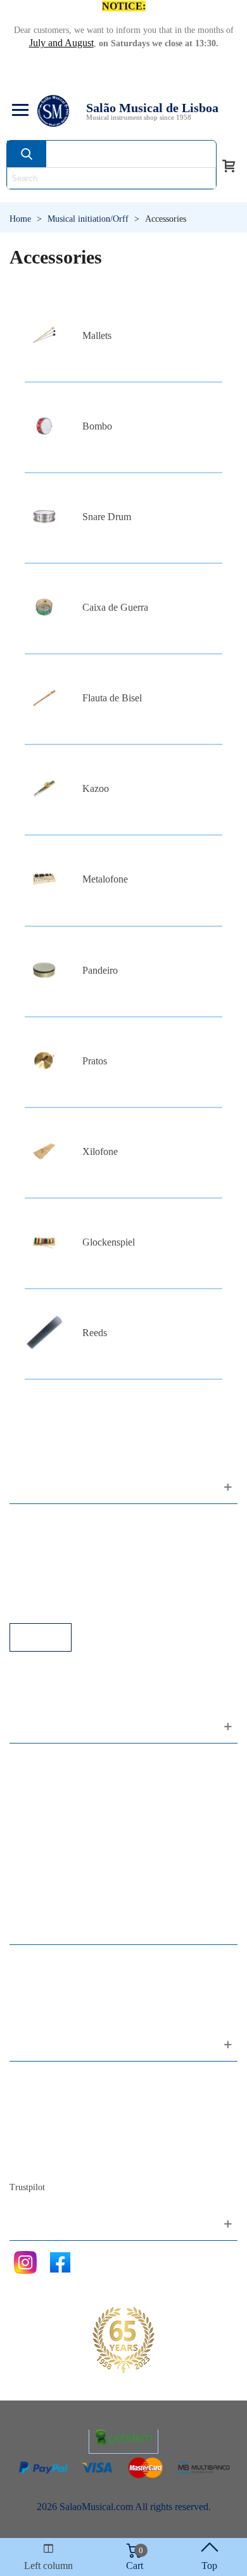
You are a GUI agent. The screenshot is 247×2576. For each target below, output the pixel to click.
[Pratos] (44, 1061)
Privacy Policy (51, 1554)
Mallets (97, 335)
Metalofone (105, 879)
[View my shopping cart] (229, 165)
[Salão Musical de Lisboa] (53, 111)
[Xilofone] (44, 1151)
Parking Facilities (57, 1589)
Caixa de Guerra (115, 607)
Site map (40, 2095)
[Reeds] (44, 1333)
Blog (32, 2163)
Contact (38, 2078)
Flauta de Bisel (112, 698)
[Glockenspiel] (44, 1242)
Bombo (97, 426)
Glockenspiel (109, 1242)
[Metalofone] (44, 879)
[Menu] (18, 111)
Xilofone (100, 1151)
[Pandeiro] (44, 970)
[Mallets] (44, 335)
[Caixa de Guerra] (44, 607)
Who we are (47, 2112)
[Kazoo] (44, 788)
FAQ (32, 1520)
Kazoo (96, 788)
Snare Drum (107, 517)
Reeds (95, 1333)
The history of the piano (70, 2146)
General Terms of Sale (67, 1572)
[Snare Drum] (44, 517)
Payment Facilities (59, 1606)
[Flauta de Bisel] (44, 698)
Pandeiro (100, 970)
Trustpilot (27, 2187)
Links (34, 1537)
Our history (45, 2129)
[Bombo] (44, 426)
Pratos (95, 1061)
